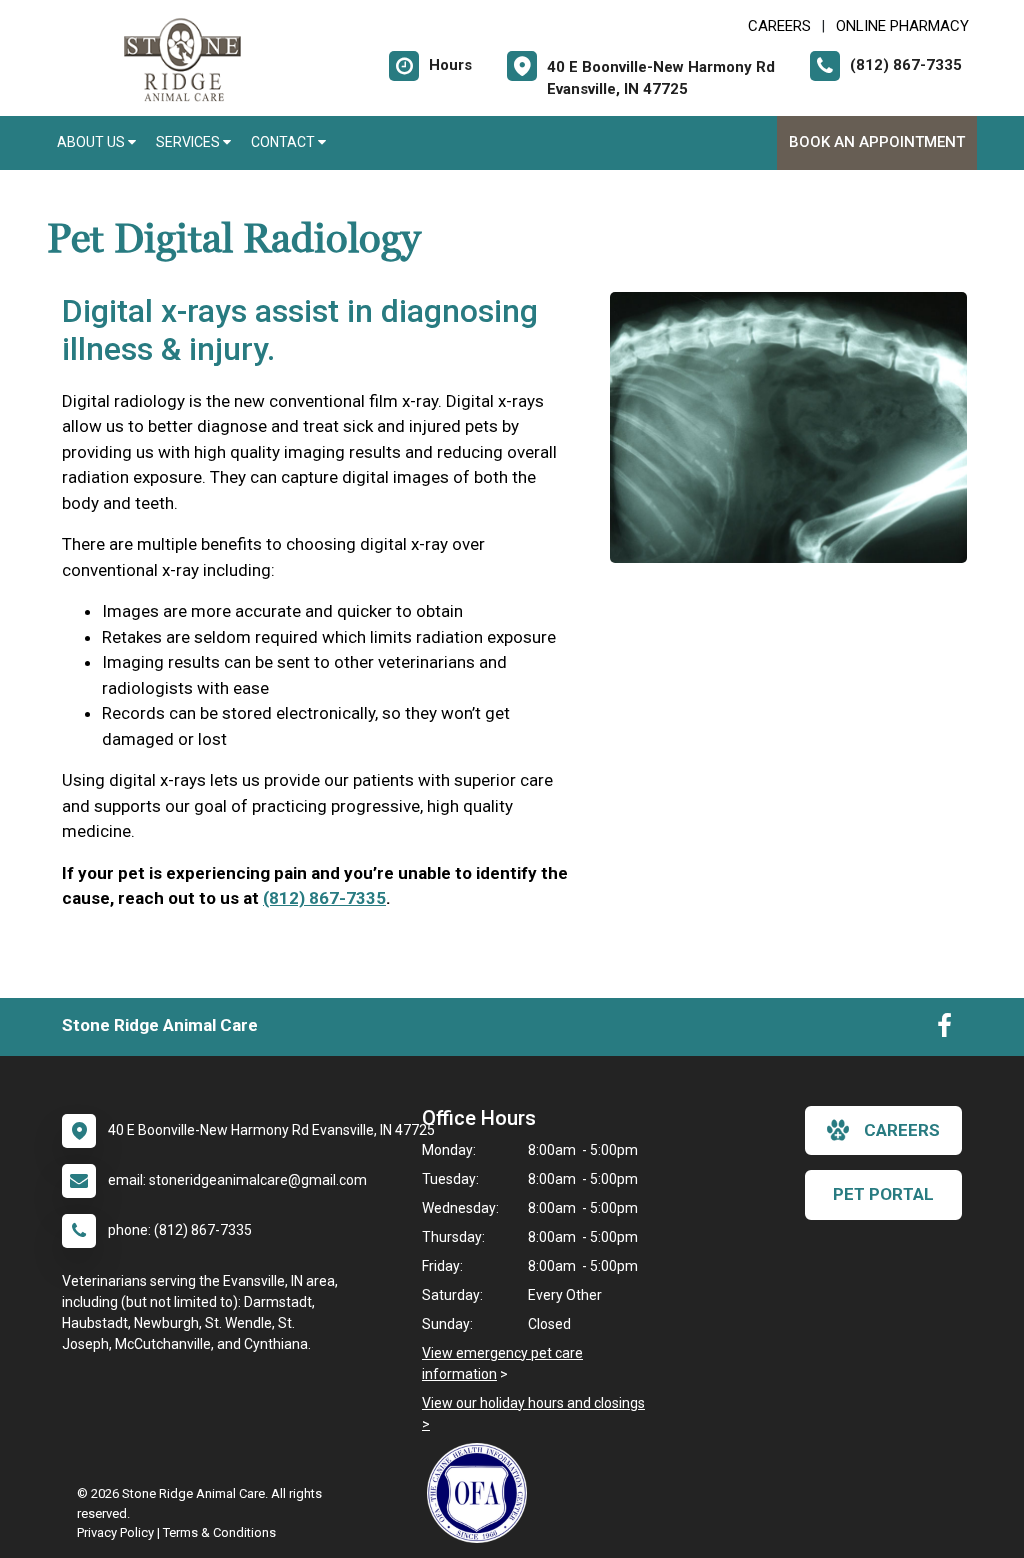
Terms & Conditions (219, 1532)
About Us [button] (92, 142)
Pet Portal (883, 1194)
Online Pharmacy (902, 26)
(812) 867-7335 (324, 898)
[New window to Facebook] (944, 1030)
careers (902, 1130)
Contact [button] (284, 142)
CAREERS (779, 26)
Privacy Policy (115, 1532)
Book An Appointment (877, 142)
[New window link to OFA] (482, 1493)
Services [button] (189, 142)
